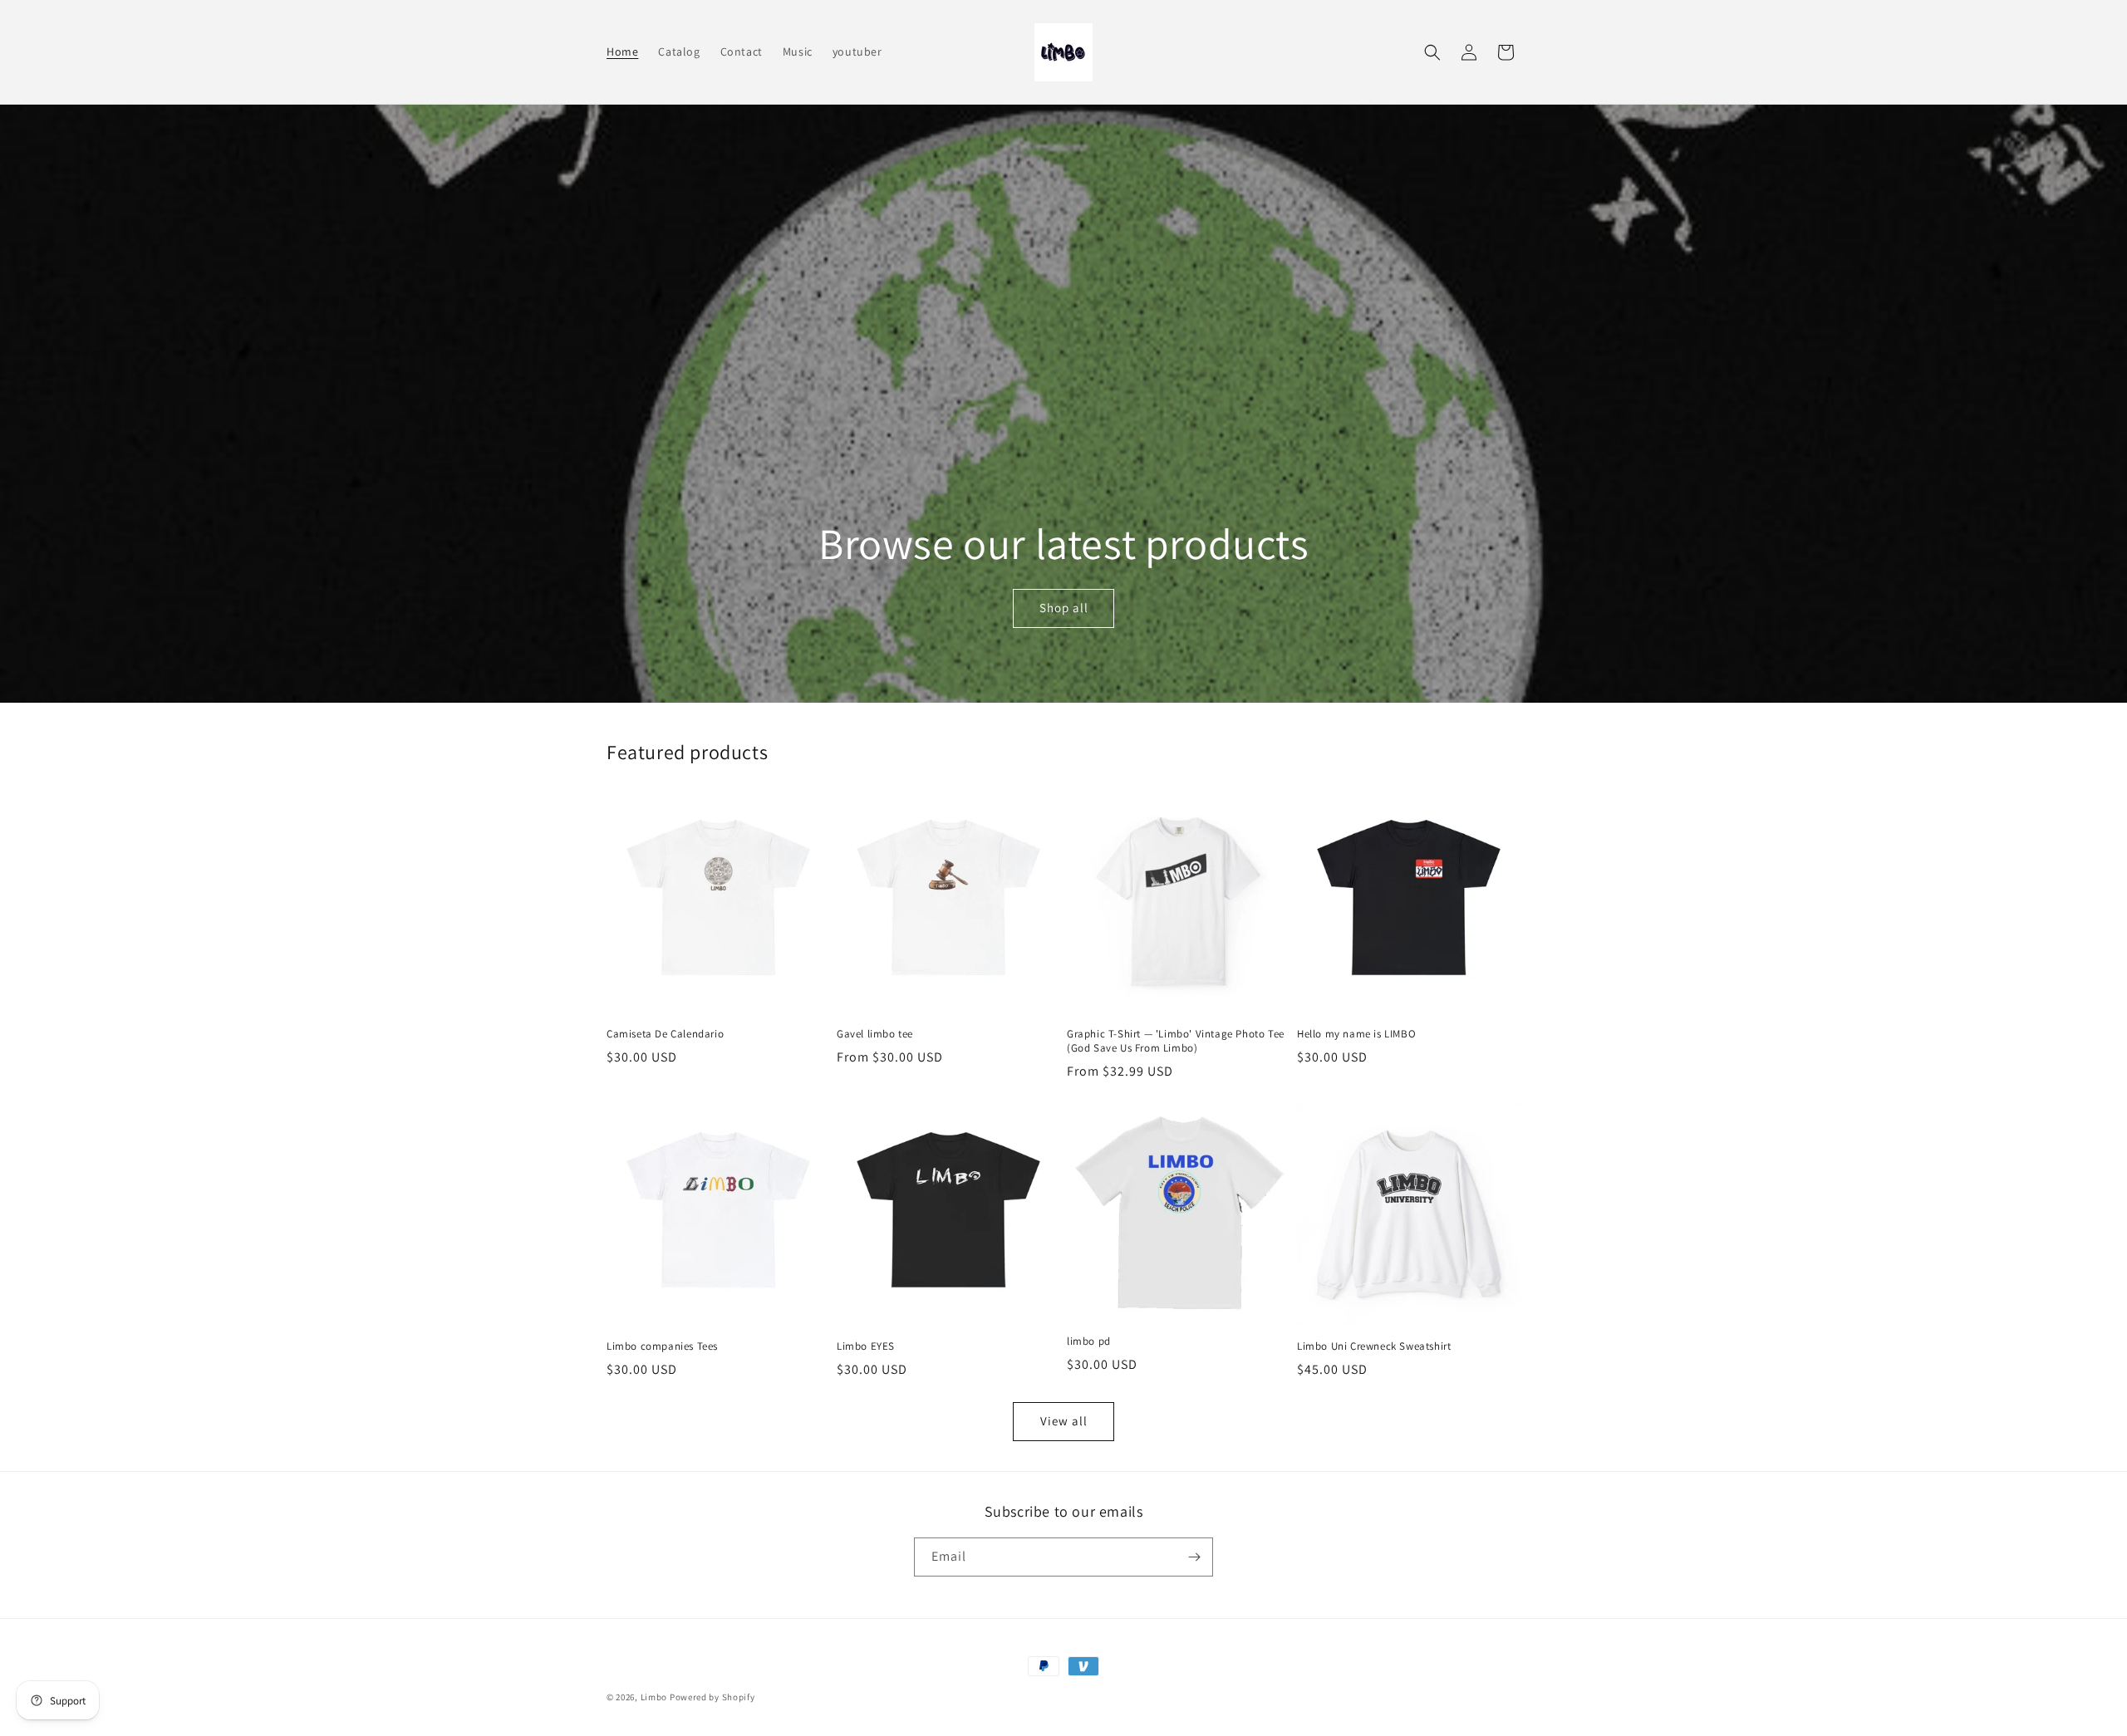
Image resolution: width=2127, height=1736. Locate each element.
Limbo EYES (866, 1346)
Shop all (1063, 608)
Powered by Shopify (712, 1697)
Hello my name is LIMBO (1356, 1034)
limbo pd (1089, 1341)
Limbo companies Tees (662, 1346)
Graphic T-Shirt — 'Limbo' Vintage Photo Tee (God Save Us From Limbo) (1176, 1041)
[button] (1432, 52)
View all (1064, 1421)
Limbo (655, 1697)
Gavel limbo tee (875, 1034)
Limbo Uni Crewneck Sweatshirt (1374, 1346)
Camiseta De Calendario (665, 1034)
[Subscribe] (1194, 1557)
